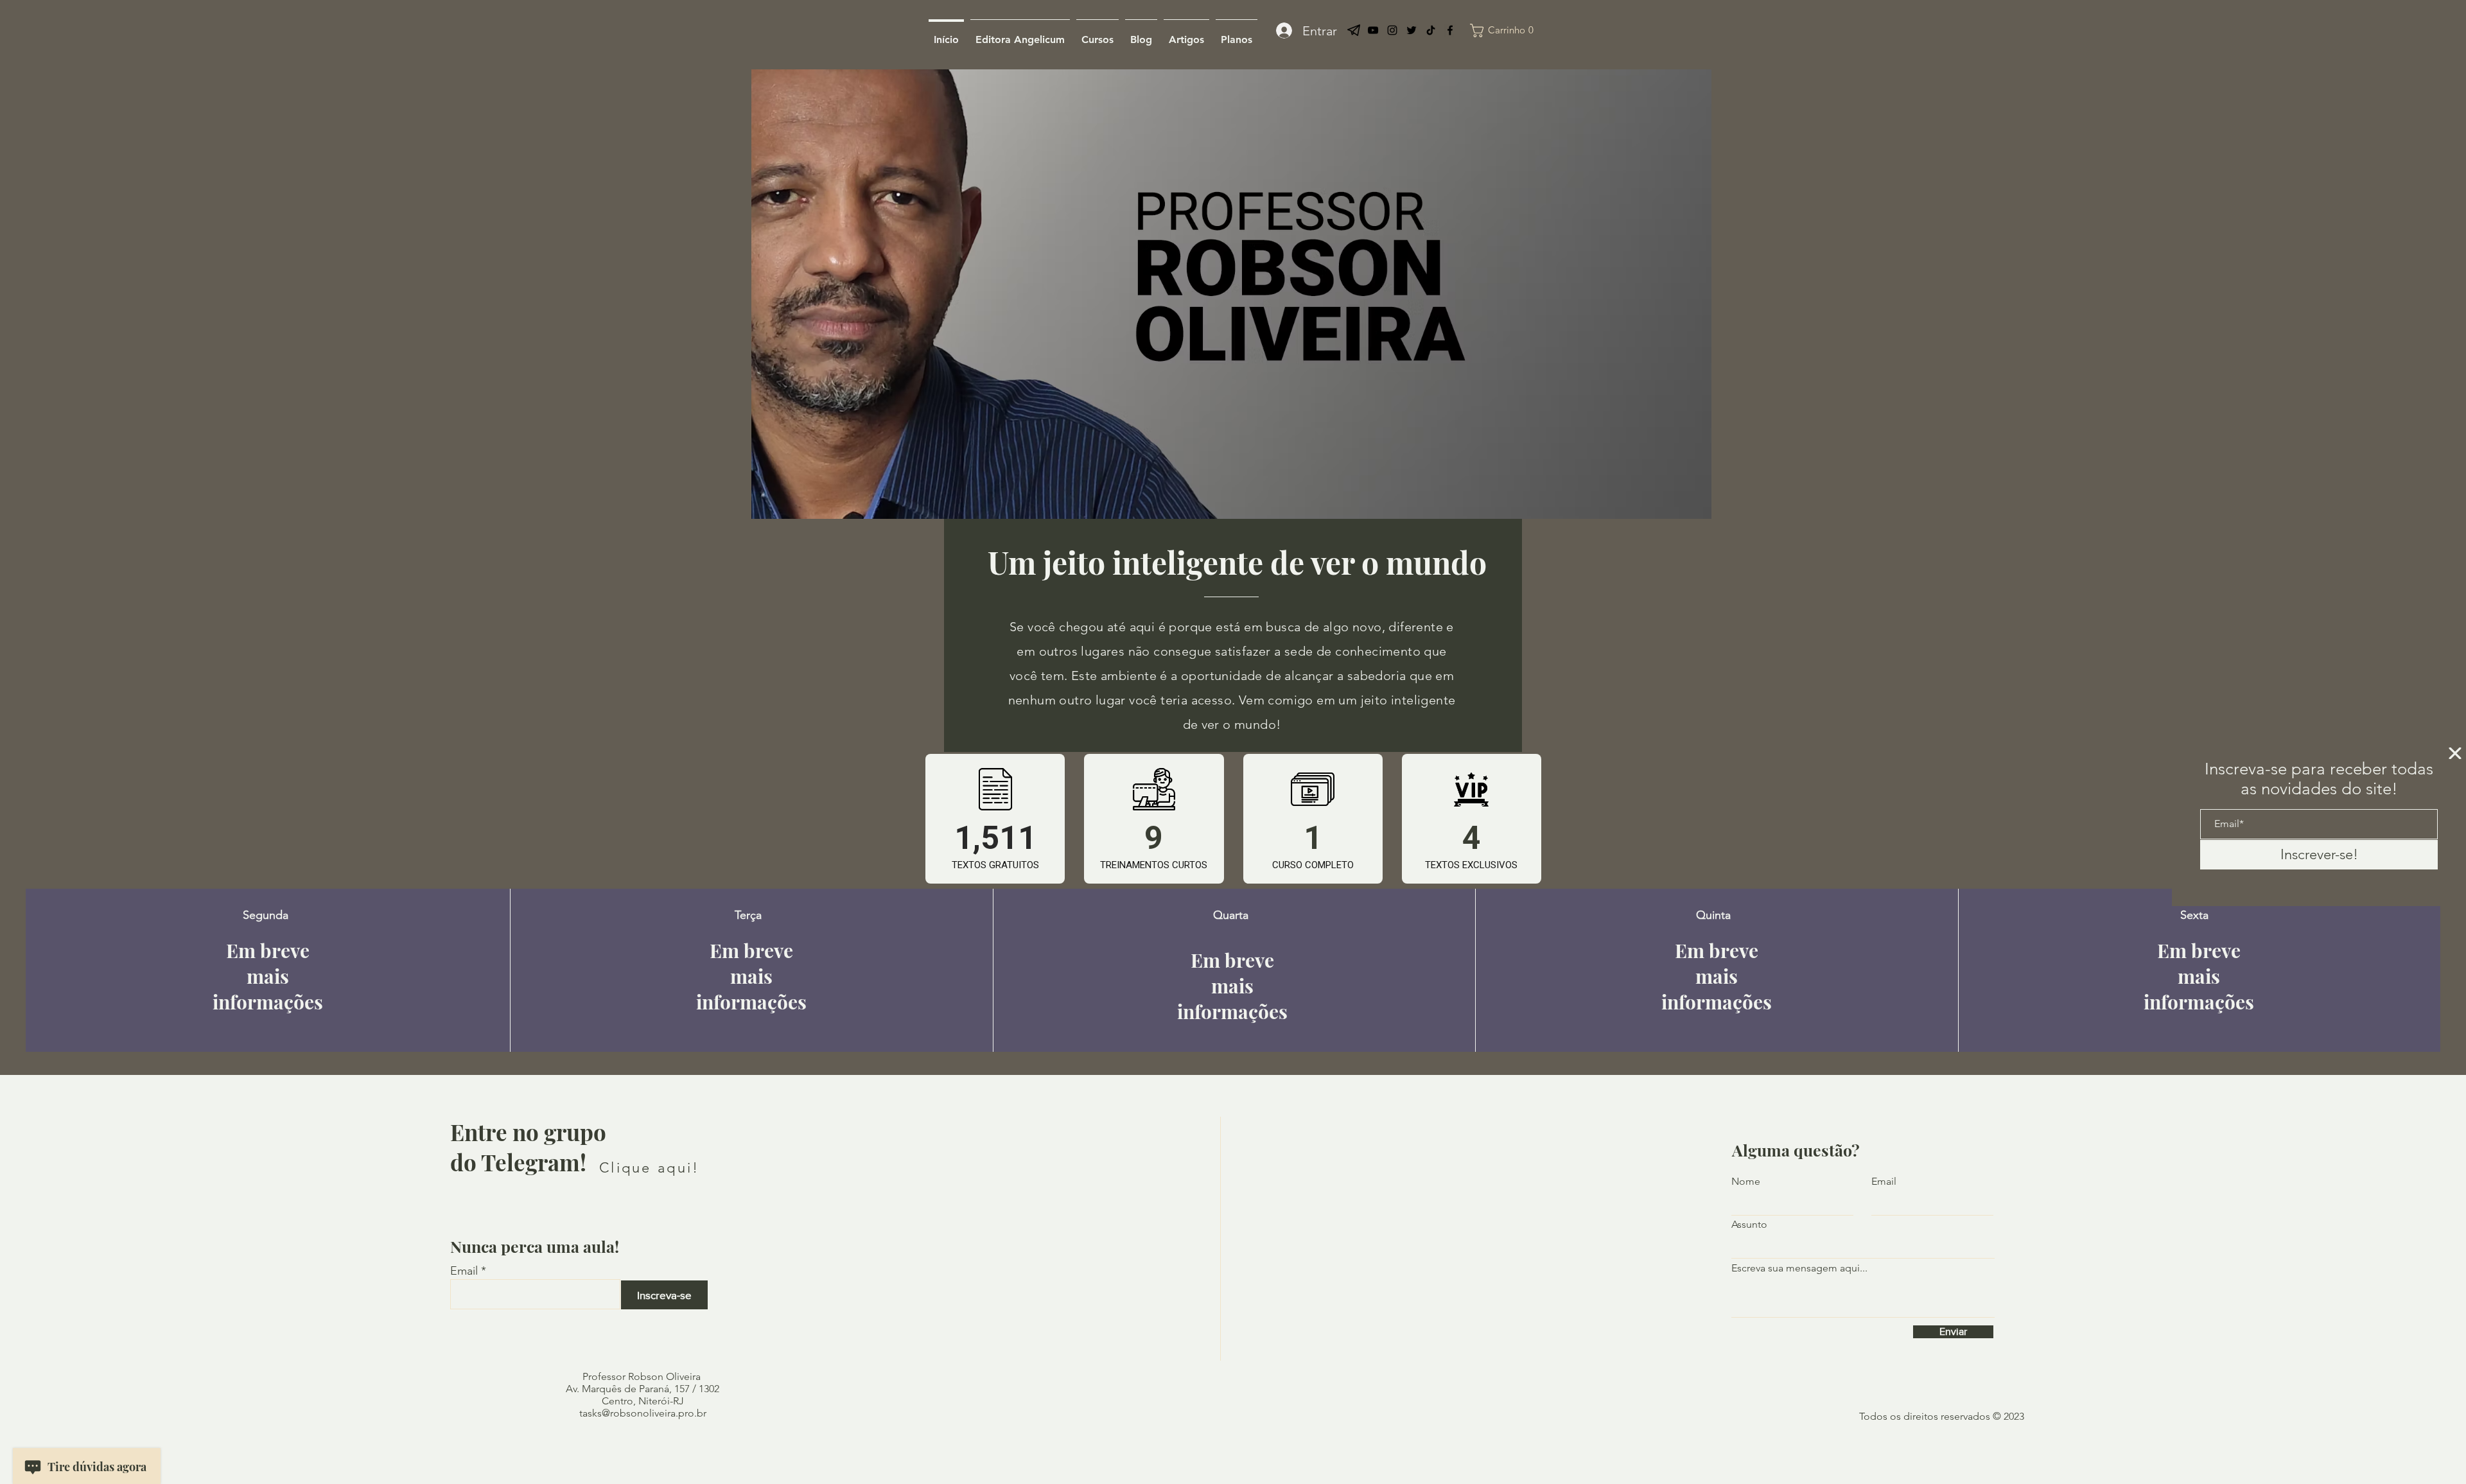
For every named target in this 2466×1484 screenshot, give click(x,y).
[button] (2455, 753)
